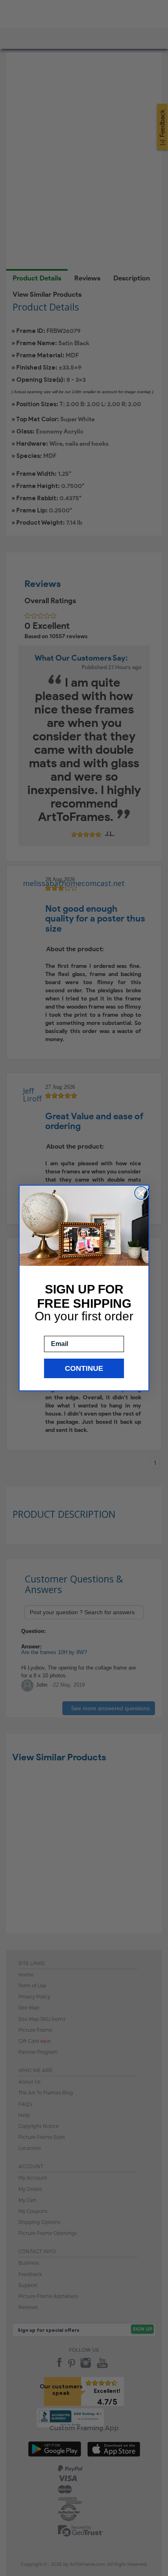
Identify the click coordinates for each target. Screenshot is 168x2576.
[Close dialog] (141, 1193)
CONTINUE (84, 1368)
